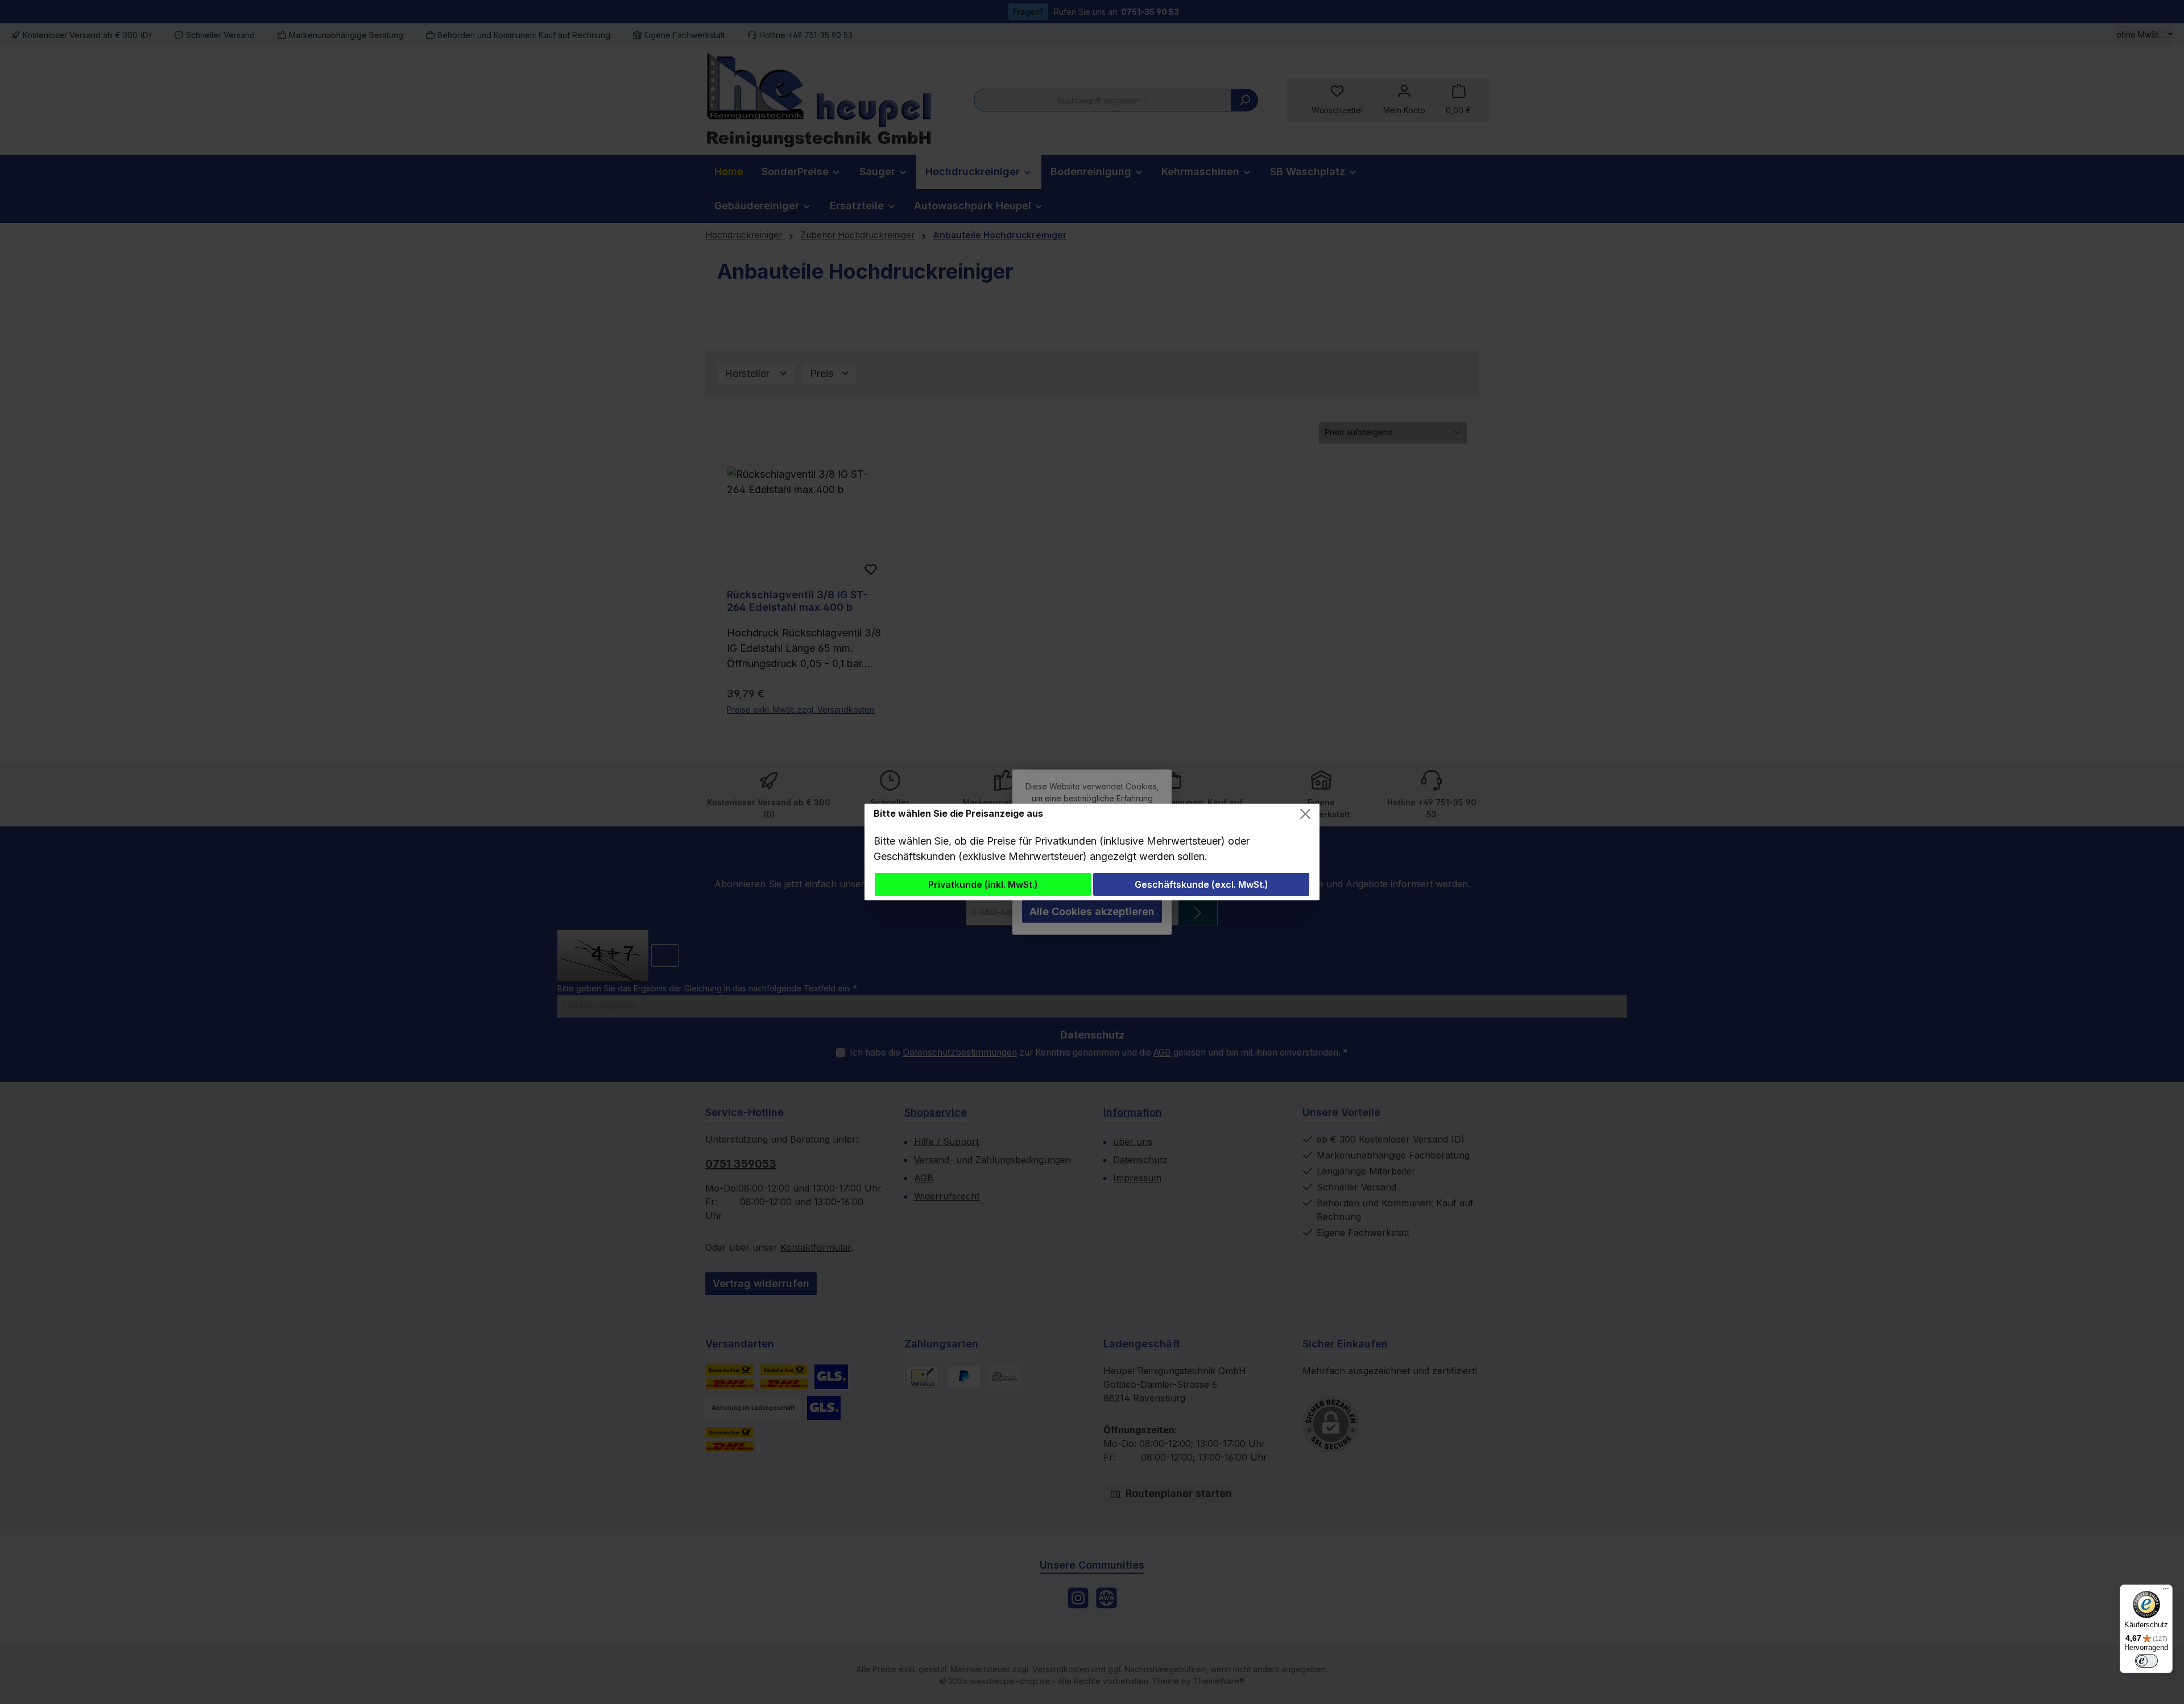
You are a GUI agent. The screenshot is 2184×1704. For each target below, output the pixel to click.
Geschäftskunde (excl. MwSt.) (1201, 884)
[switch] (2146, 1661)
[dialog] (1092, 852)
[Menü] (2166, 1591)
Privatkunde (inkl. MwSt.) (983, 884)
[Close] (1305, 814)
